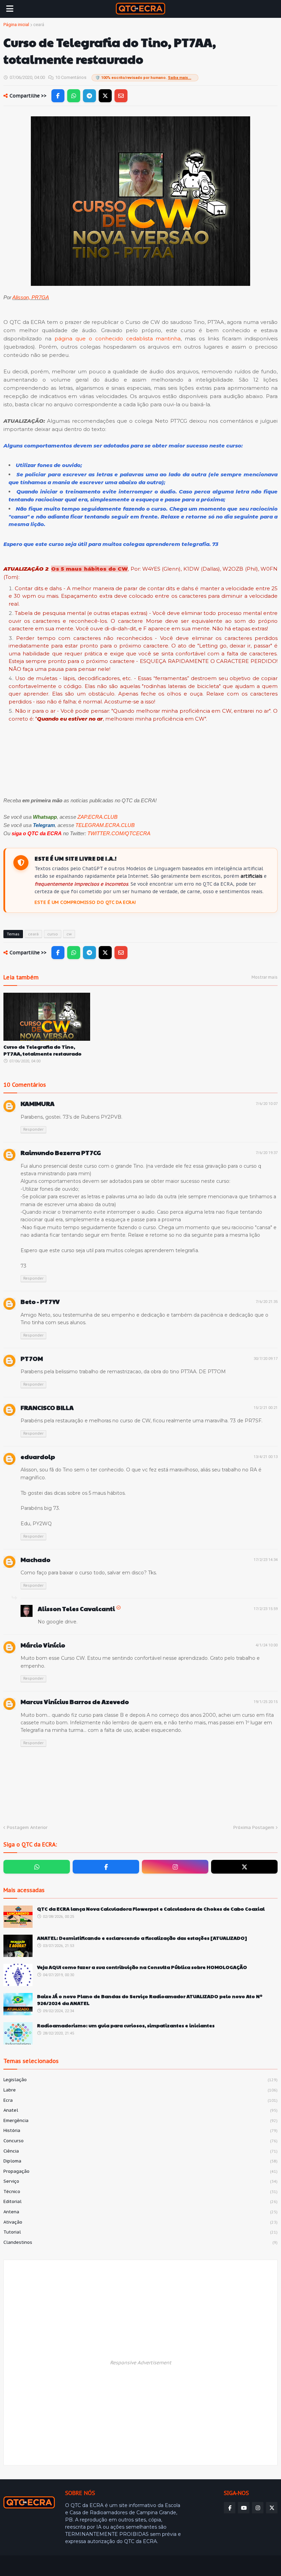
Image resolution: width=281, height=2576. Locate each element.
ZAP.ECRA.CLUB (97, 817)
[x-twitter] (244, 1867)
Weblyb (121, 2566)
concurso (140, 2141)
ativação (140, 2222)
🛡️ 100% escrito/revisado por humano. (143, 78)
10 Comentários (71, 77)
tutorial (140, 2232)
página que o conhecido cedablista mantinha (118, 339)
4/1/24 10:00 (267, 1645)
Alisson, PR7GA (31, 297)
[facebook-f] (106, 1867)
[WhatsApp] (74, 96)
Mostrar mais (265, 977)
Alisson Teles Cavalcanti (76, 1608)
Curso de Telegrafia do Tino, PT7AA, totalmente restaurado (42, 1050)
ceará (39, 25)
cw (69, 934)
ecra (140, 2100)
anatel (140, 2110)
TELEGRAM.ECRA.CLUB (105, 825)
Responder (33, 1129)
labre (140, 2090)
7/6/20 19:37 (267, 1153)
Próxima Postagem (254, 1827)
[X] (105, 96)
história (140, 2130)
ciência (140, 2151)
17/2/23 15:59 (266, 1609)
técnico (140, 2192)
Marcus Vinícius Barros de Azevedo (75, 1701)
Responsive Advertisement (141, 2363)
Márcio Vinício (43, 1645)
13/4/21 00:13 (266, 1457)
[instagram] (175, 1867)
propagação (140, 2171)
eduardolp (38, 1456)
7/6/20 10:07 (267, 1104)
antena (140, 2212)
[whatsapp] (37, 1867)
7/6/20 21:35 (267, 1302)
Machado (35, 1559)
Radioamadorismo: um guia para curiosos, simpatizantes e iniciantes (126, 2025)
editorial (140, 2201)
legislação (140, 2080)
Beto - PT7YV (40, 1301)
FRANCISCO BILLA (47, 1407)
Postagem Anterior (27, 1827)
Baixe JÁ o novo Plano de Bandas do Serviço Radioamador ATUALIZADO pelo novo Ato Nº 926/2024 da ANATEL (150, 2000)
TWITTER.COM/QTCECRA (119, 833)
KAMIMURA (38, 1103)
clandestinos (140, 2242)
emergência (140, 2120)
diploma (140, 2161)
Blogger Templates (53, 2566)
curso (53, 934)
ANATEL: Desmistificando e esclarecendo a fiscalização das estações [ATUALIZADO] (142, 1938)
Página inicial (16, 25)
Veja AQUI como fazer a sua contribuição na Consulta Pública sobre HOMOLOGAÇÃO (142, 1967)
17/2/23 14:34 (266, 1560)
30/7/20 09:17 (266, 1359)
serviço (140, 2181)
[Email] (121, 96)
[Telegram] (89, 96)
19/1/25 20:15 (266, 1702)
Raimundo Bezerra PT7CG (61, 1152)
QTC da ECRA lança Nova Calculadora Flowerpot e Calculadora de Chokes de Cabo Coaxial (151, 1909)
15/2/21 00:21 (266, 1408)
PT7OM (32, 1358)
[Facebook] (58, 96)
